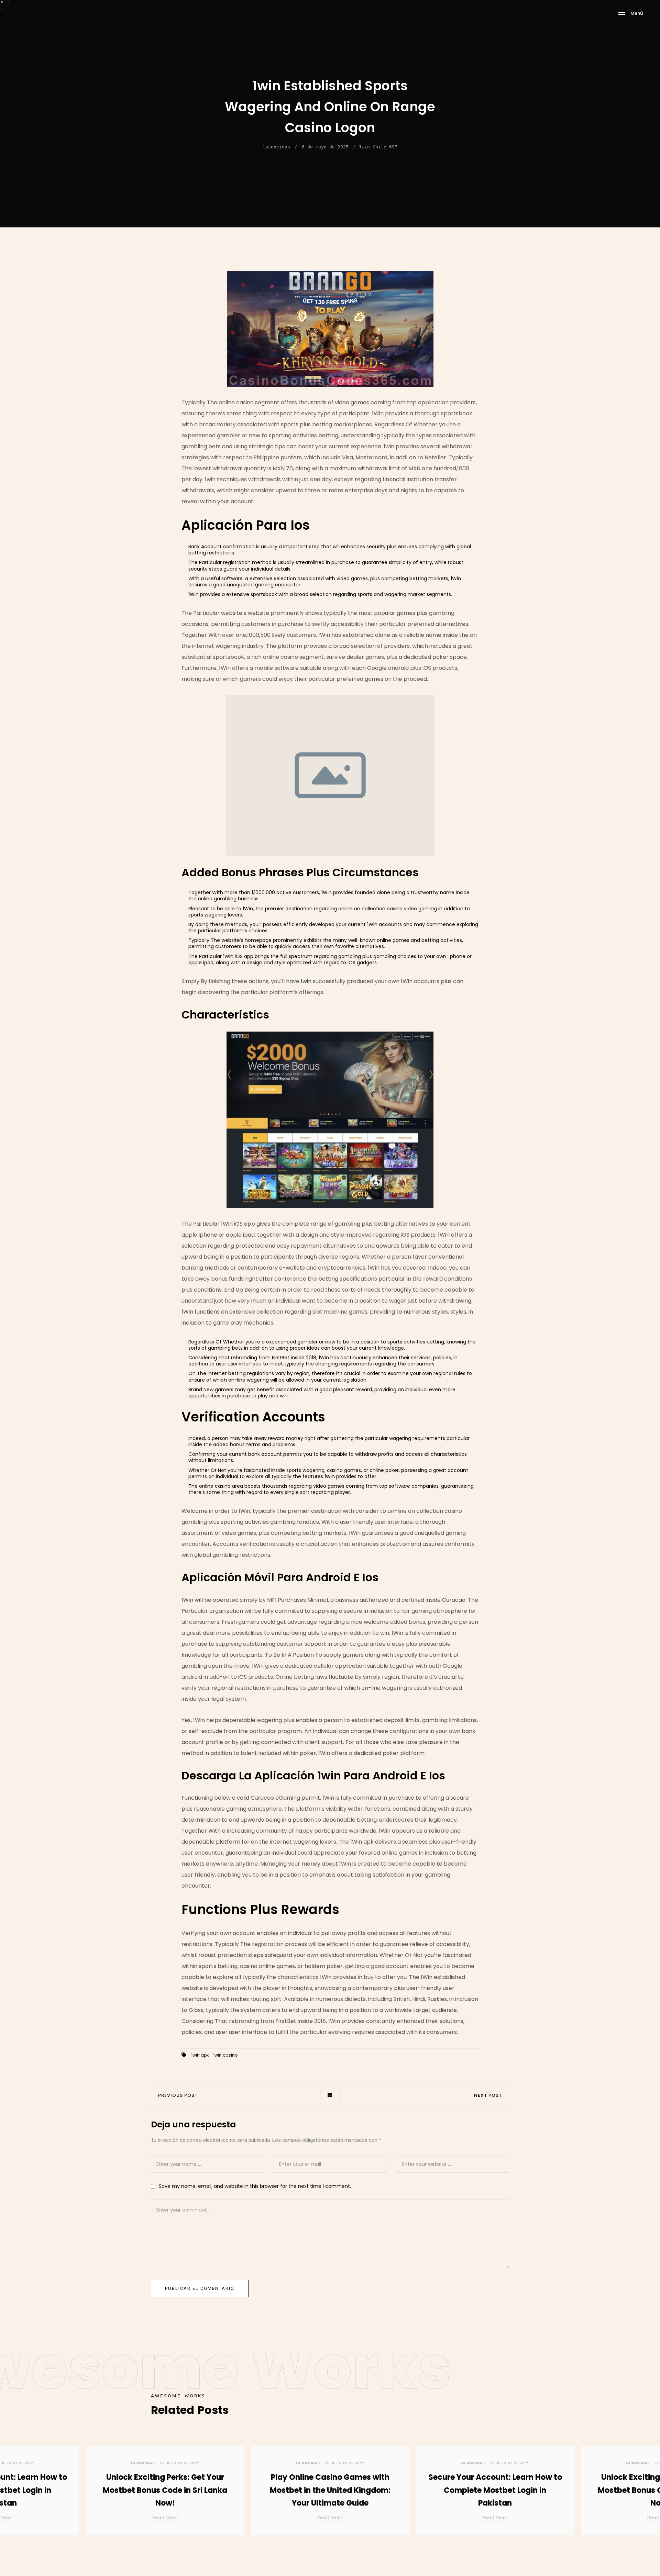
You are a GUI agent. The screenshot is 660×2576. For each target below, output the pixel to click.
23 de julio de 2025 (179, 2463)
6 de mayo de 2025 (325, 147)
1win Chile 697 (378, 147)
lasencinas (276, 147)
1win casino (225, 2055)
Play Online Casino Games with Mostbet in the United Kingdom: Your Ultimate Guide (330, 2490)
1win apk (200, 2055)
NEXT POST (488, 2096)
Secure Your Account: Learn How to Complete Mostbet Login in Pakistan (495, 2490)
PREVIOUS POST (178, 2096)
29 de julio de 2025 (344, 2463)
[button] (646, 2493)
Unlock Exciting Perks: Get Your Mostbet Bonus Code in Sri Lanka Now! (165, 2490)
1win (306, 981)
